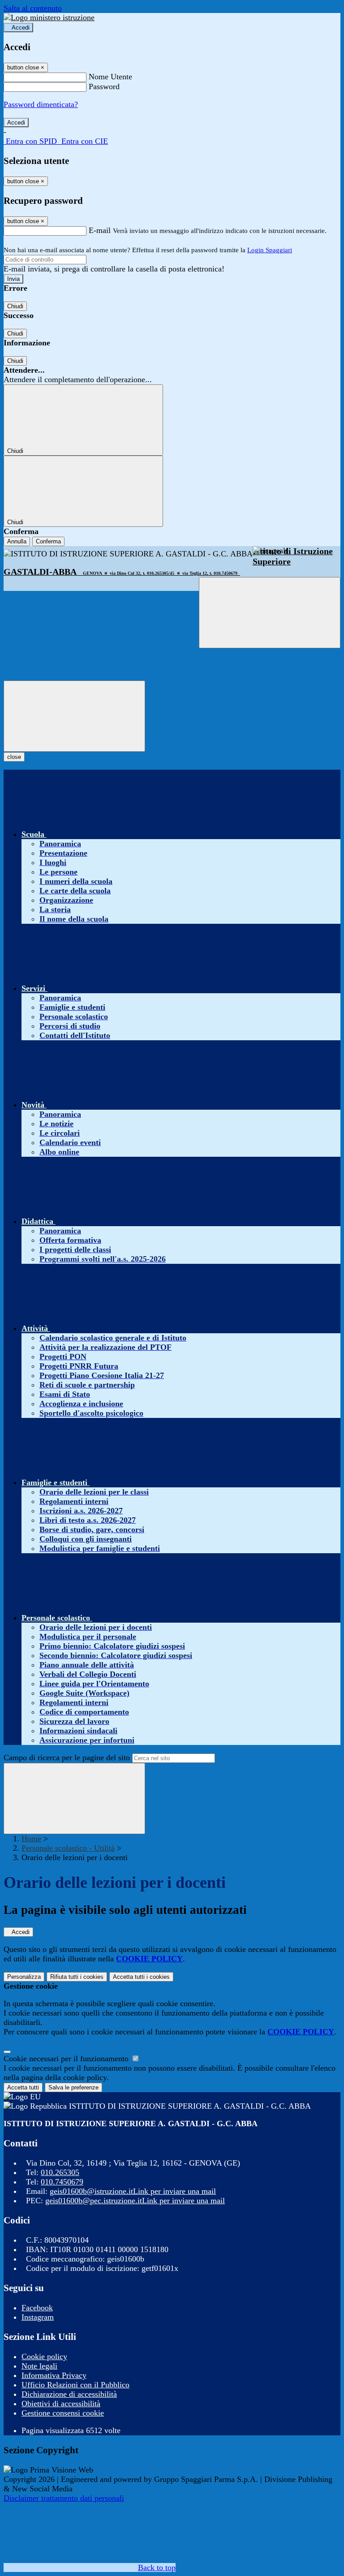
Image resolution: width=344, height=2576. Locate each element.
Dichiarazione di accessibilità (69, 2394)
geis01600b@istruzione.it (133, 2191)
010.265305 (60, 2172)
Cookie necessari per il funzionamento (67, 2059)
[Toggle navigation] (74, 716)
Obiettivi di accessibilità (61, 2404)
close (14, 757)
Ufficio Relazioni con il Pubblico (75, 2385)
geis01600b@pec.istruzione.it (135, 2201)
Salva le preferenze (73, 2087)
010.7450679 (62, 2182)
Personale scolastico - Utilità (68, 1848)
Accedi (21, 28)
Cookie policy (44, 2356)
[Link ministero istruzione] (49, 17)
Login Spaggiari (270, 250)
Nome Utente (110, 77)
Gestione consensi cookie (63, 2413)
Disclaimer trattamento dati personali (64, 2498)
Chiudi (15, 306)
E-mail (100, 230)
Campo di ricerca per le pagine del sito (67, 1758)
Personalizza (24, 1977)
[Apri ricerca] (270, 613)
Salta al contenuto (33, 8)
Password (104, 86)
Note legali (39, 2366)
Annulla (17, 541)
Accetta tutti (141, 1977)
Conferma (48, 541)
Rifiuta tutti (77, 1977)
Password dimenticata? (41, 104)
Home (31, 1839)
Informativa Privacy (54, 2375)
